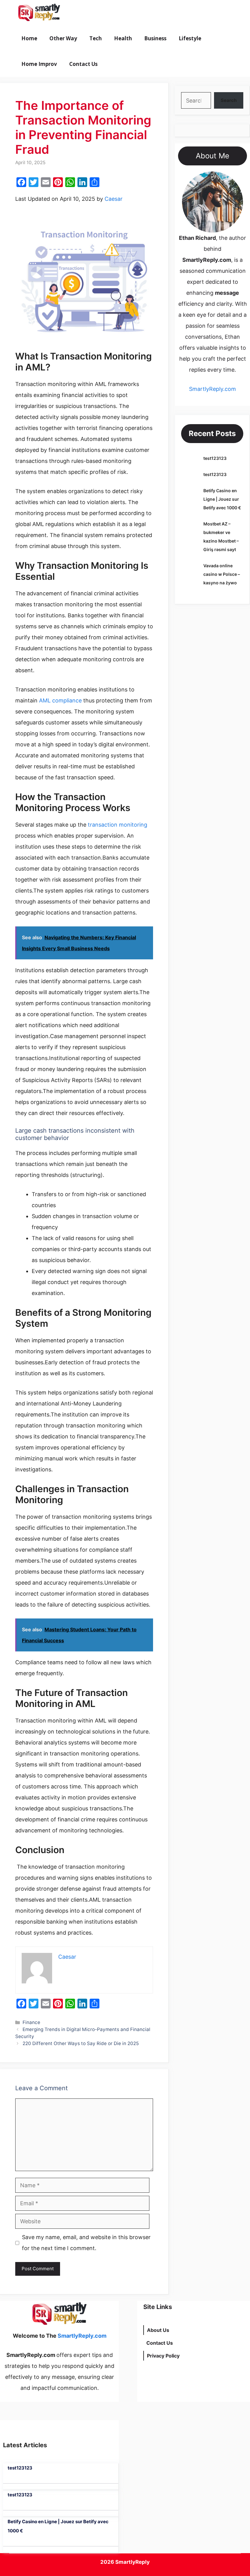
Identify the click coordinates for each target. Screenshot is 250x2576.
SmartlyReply (132, 2562)
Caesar (114, 199)
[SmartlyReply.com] (39, 13)
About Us (158, 2330)
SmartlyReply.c (208, 389)
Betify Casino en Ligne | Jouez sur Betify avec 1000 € (222, 499)
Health (123, 38)
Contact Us (83, 64)
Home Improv (39, 64)
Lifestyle (190, 38)
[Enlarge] (235, 179)
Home (29, 38)
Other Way (63, 38)
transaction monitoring (118, 825)
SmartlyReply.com (100, 13)
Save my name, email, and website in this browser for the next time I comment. (86, 2243)
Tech (96, 38)
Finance (31, 2022)
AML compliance (60, 700)
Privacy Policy (163, 2356)
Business (155, 38)
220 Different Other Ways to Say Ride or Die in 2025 (81, 2043)
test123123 (215, 458)
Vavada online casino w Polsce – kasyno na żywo (222, 574)
